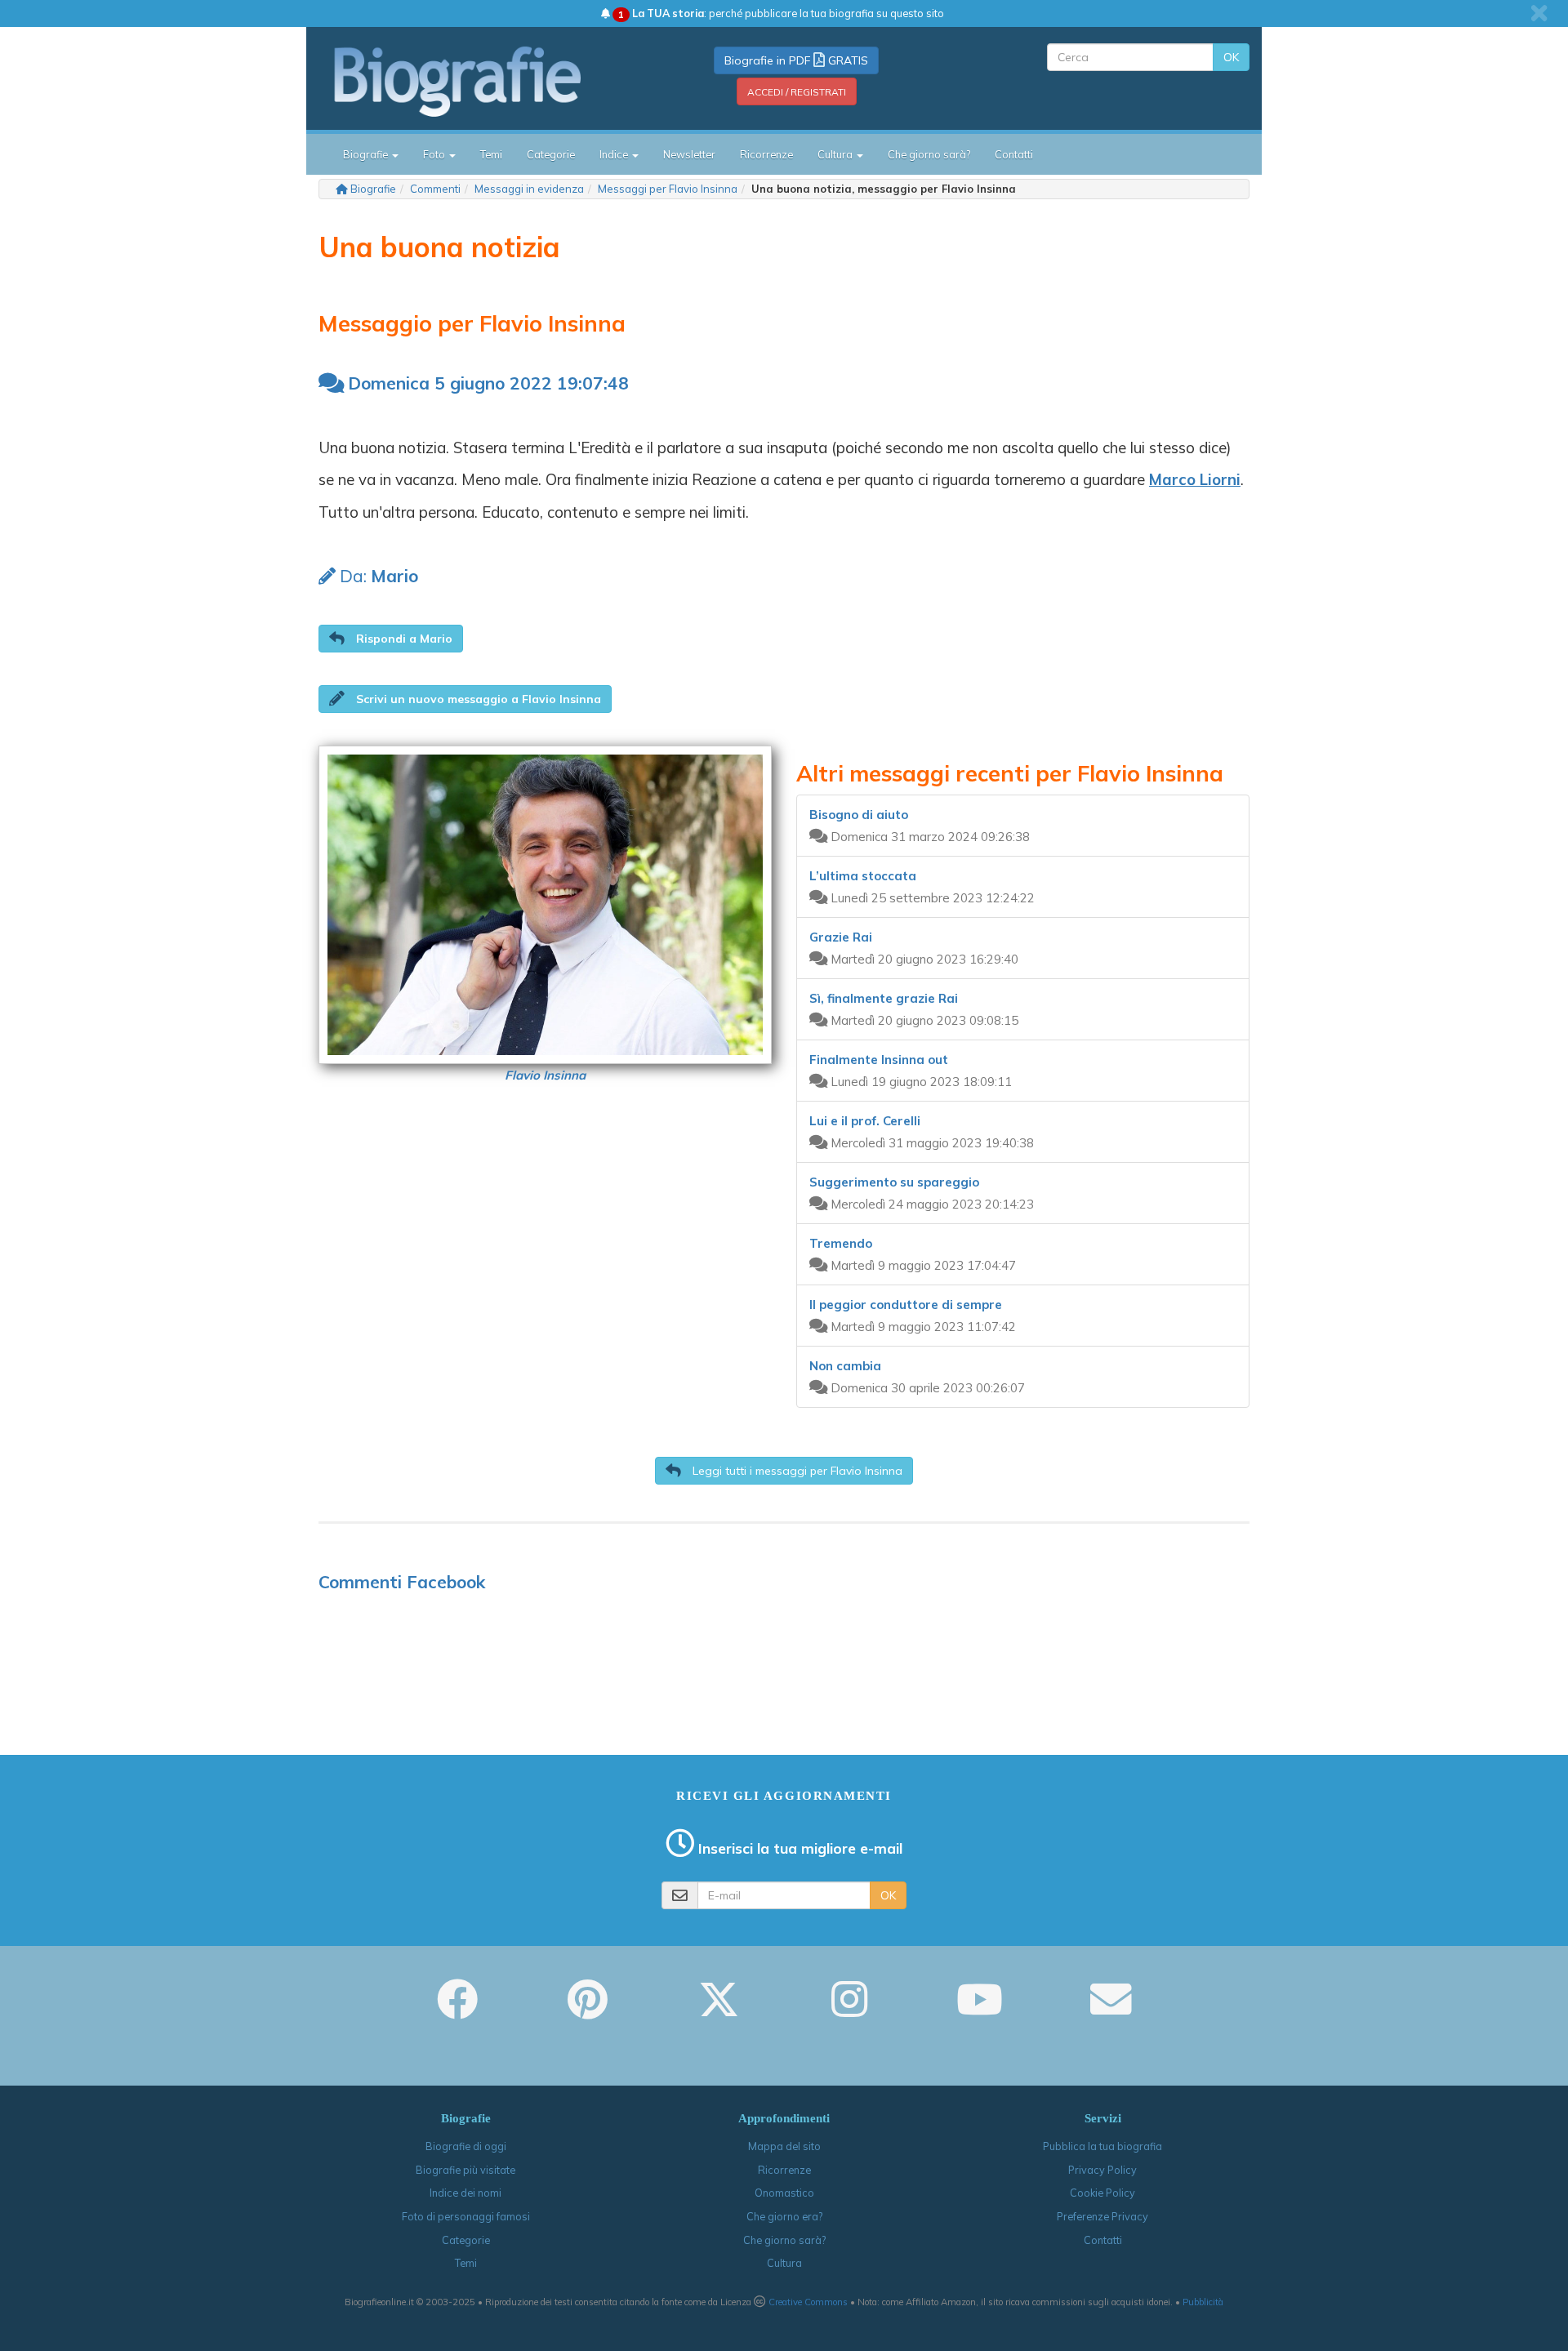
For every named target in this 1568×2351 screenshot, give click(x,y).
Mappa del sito (784, 2146)
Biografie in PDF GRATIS (796, 60)
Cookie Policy (1102, 2193)
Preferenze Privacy (1102, 2216)
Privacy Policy (1102, 2170)
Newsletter (689, 154)
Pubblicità (1203, 2302)
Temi (491, 154)
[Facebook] (457, 2010)
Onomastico (784, 2193)
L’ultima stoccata (863, 876)
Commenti (435, 189)
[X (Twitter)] (719, 2010)
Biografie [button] (367, 154)
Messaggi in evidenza (529, 189)
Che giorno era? (784, 2216)
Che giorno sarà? (929, 154)
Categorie (551, 154)
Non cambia (845, 1366)
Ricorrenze (766, 154)
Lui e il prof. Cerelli (865, 1121)
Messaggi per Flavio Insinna (668, 189)
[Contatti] (1111, 2010)
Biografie (373, 189)
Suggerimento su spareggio (894, 1182)
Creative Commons (808, 2302)
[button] (391, 639)
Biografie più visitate (465, 2170)
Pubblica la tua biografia (1102, 2146)
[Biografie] (478, 81)
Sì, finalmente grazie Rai (884, 998)
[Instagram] (849, 2010)
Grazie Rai (841, 937)
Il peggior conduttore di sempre (906, 1305)
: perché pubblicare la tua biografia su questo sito (781, 13)
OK (1231, 57)
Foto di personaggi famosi (466, 2216)
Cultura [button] (836, 154)
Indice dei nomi (465, 2193)
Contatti (1014, 154)
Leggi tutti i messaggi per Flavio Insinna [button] (796, 1471)
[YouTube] (980, 2010)
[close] (1539, 13)
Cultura (784, 2263)
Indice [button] (615, 154)
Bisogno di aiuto (859, 815)
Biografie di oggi (466, 2146)
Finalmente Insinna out (879, 1060)
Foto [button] (435, 154)
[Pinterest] (588, 2010)
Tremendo (841, 1243)
